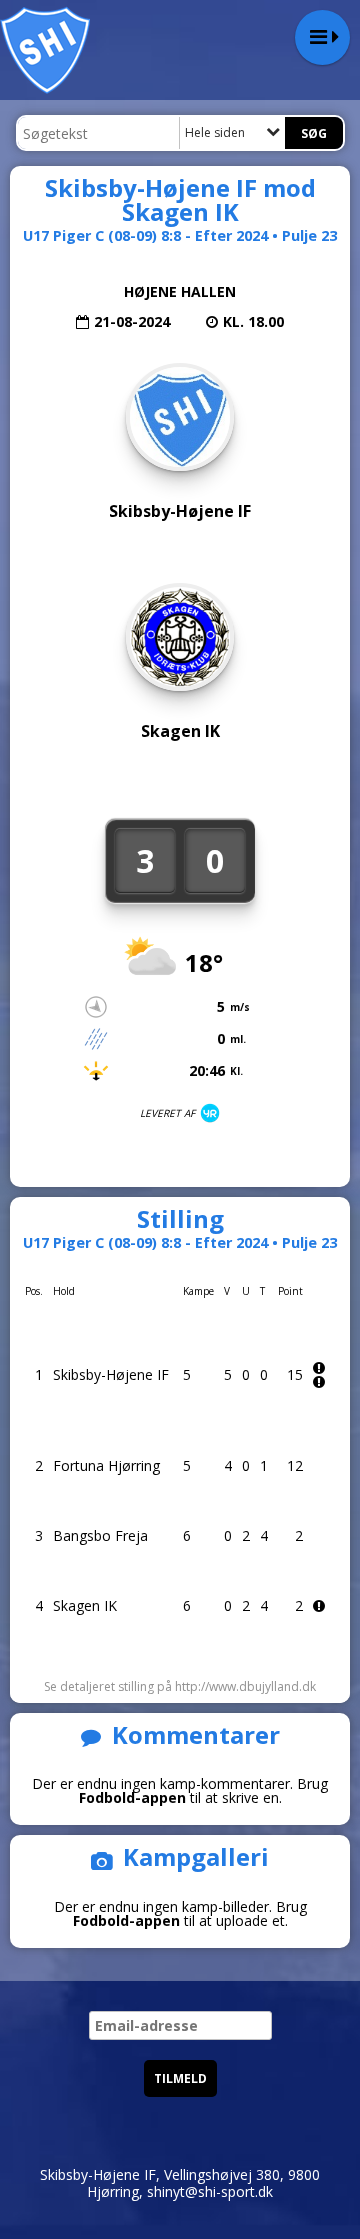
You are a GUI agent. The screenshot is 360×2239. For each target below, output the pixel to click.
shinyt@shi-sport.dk (210, 2191)
